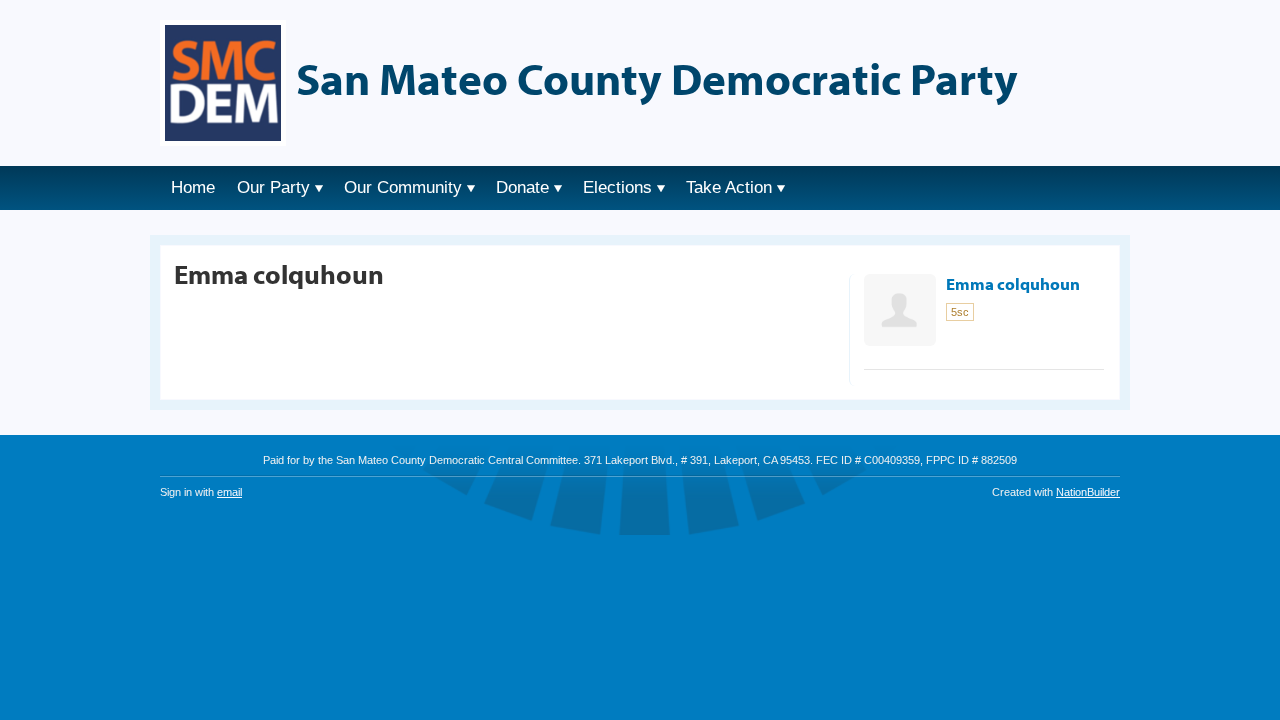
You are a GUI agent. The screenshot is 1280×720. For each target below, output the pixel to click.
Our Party (273, 187)
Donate (522, 187)
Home (193, 187)
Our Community (403, 187)
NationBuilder (1088, 492)
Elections (617, 187)
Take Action (729, 187)
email (229, 492)
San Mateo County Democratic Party (657, 78)
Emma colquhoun (1013, 283)
